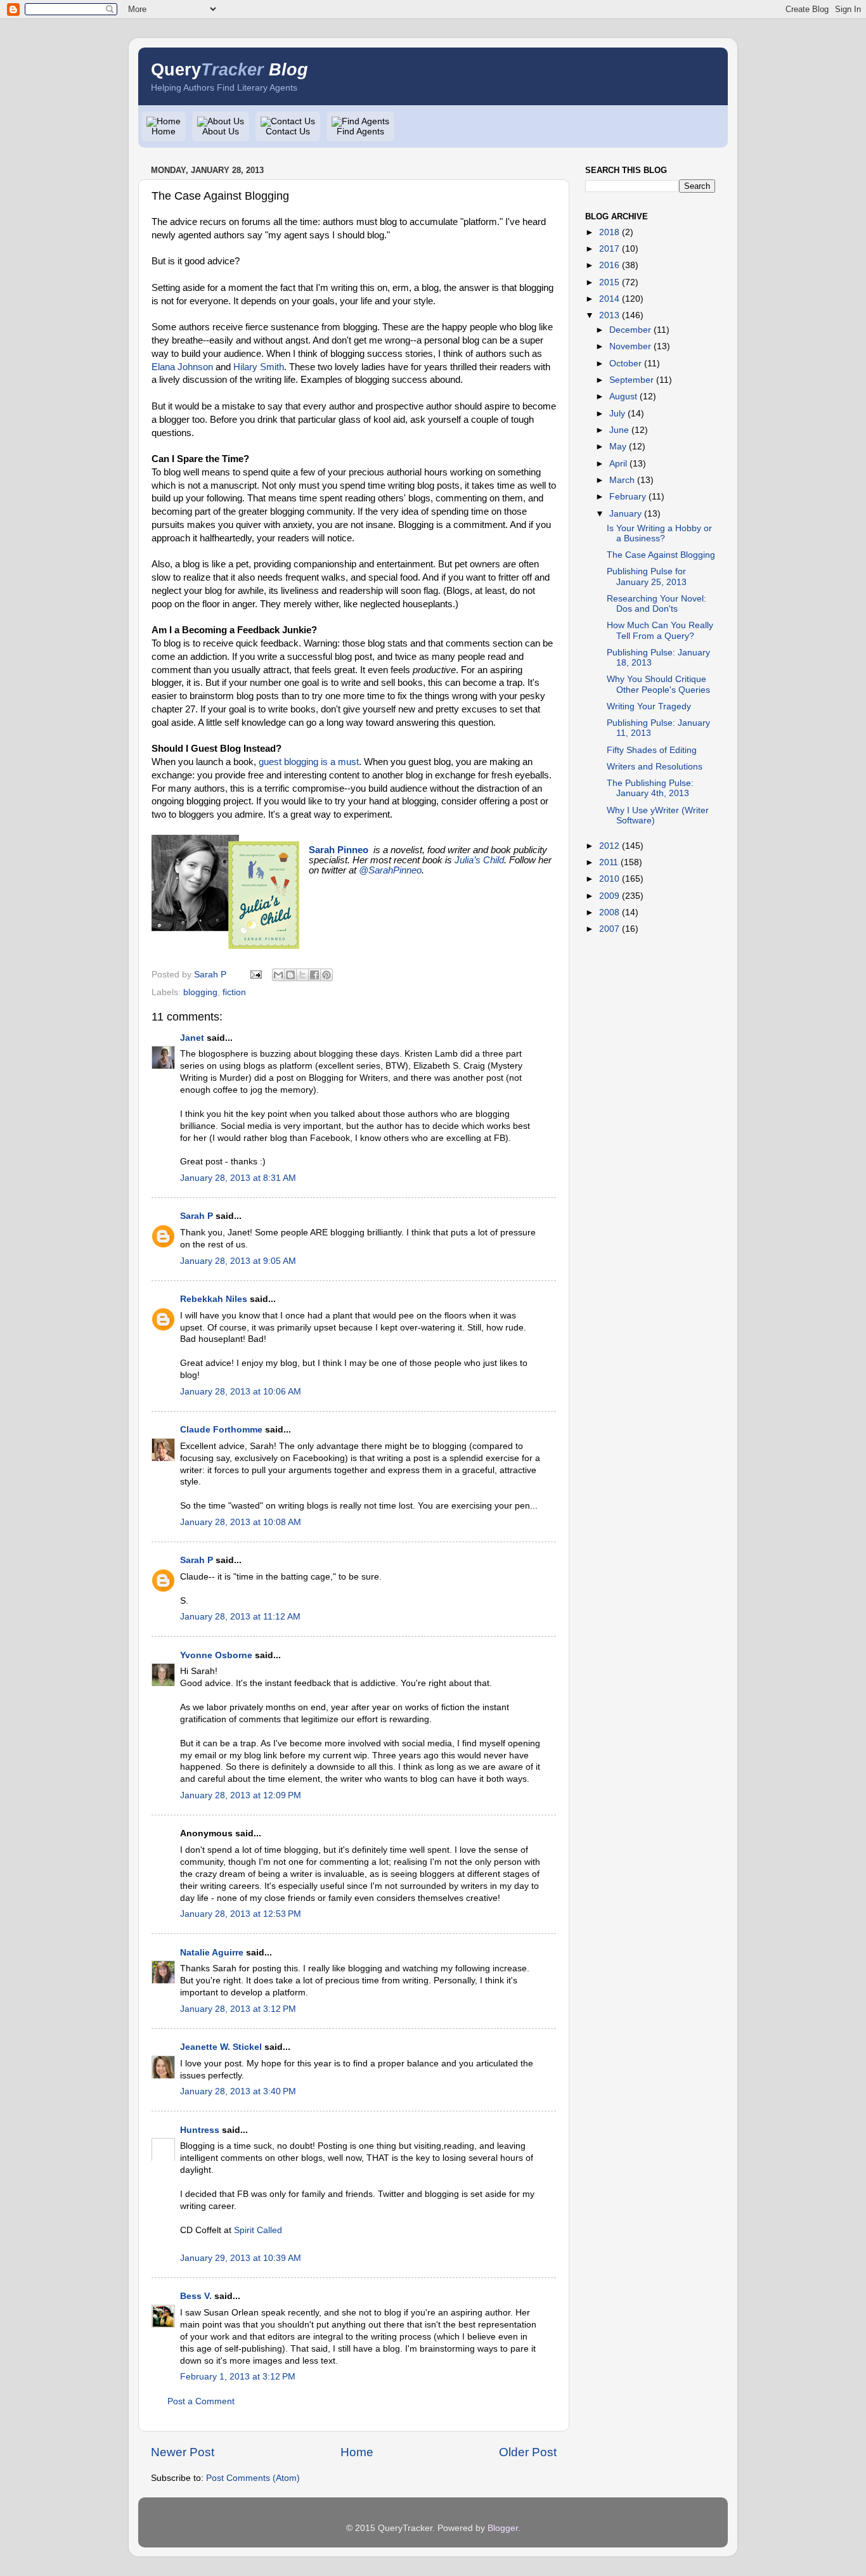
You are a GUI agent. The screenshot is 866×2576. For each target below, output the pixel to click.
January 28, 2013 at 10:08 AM (241, 1522)
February (628, 497)
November (630, 346)
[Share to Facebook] (314, 975)
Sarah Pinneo (339, 850)
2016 (609, 265)
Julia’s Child (479, 860)
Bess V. (196, 2296)
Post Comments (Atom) (253, 2478)
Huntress (200, 2130)
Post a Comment (201, 2401)
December (630, 330)
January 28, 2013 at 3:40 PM (238, 2091)
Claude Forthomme (221, 1430)
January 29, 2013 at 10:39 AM (241, 2258)
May (618, 447)
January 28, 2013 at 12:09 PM (241, 1795)
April (618, 464)
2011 (609, 862)
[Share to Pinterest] (326, 975)
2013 (609, 315)
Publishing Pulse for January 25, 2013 (647, 576)
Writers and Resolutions (655, 767)
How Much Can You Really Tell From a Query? (660, 630)
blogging (200, 992)
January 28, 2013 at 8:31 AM (238, 1178)
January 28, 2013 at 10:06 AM (241, 1392)
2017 (609, 249)
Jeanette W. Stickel (221, 2047)
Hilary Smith (259, 367)
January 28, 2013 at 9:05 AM (238, 1261)
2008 (609, 912)
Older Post (528, 2452)
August (623, 396)
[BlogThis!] (290, 975)
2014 (609, 299)
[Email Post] (255, 975)
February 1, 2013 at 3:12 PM (238, 2377)
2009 (609, 896)
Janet (192, 1038)
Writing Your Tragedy (649, 706)
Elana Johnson (182, 367)
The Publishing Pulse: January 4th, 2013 (650, 788)
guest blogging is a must (309, 762)
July (617, 414)
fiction (234, 992)
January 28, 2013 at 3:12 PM (238, 2009)
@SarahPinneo (390, 870)
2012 (609, 846)
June (619, 430)
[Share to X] (302, 975)
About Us (221, 132)
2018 (609, 232)
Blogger (503, 2528)
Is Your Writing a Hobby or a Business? (659, 533)
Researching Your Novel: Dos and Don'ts (656, 604)
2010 (609, 879)
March (622, 480)
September (631, 380)
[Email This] (278, 975)
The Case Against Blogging (661, 555)
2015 (609, 282)
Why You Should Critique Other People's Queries (658, 684)
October (625, 364)
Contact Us (288, 132)
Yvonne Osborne (216, 1655)
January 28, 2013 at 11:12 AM (240, 1617)
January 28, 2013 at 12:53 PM (241, 1914)
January (625, 514)
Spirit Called (258, 2230)
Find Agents (360, 132)
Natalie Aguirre (212, 1953)
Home (164, 132)
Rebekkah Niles (214, 1299)
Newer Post (183, 2452)
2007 (609, 929)
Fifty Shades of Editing (652, 750)
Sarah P (197, 1216)
